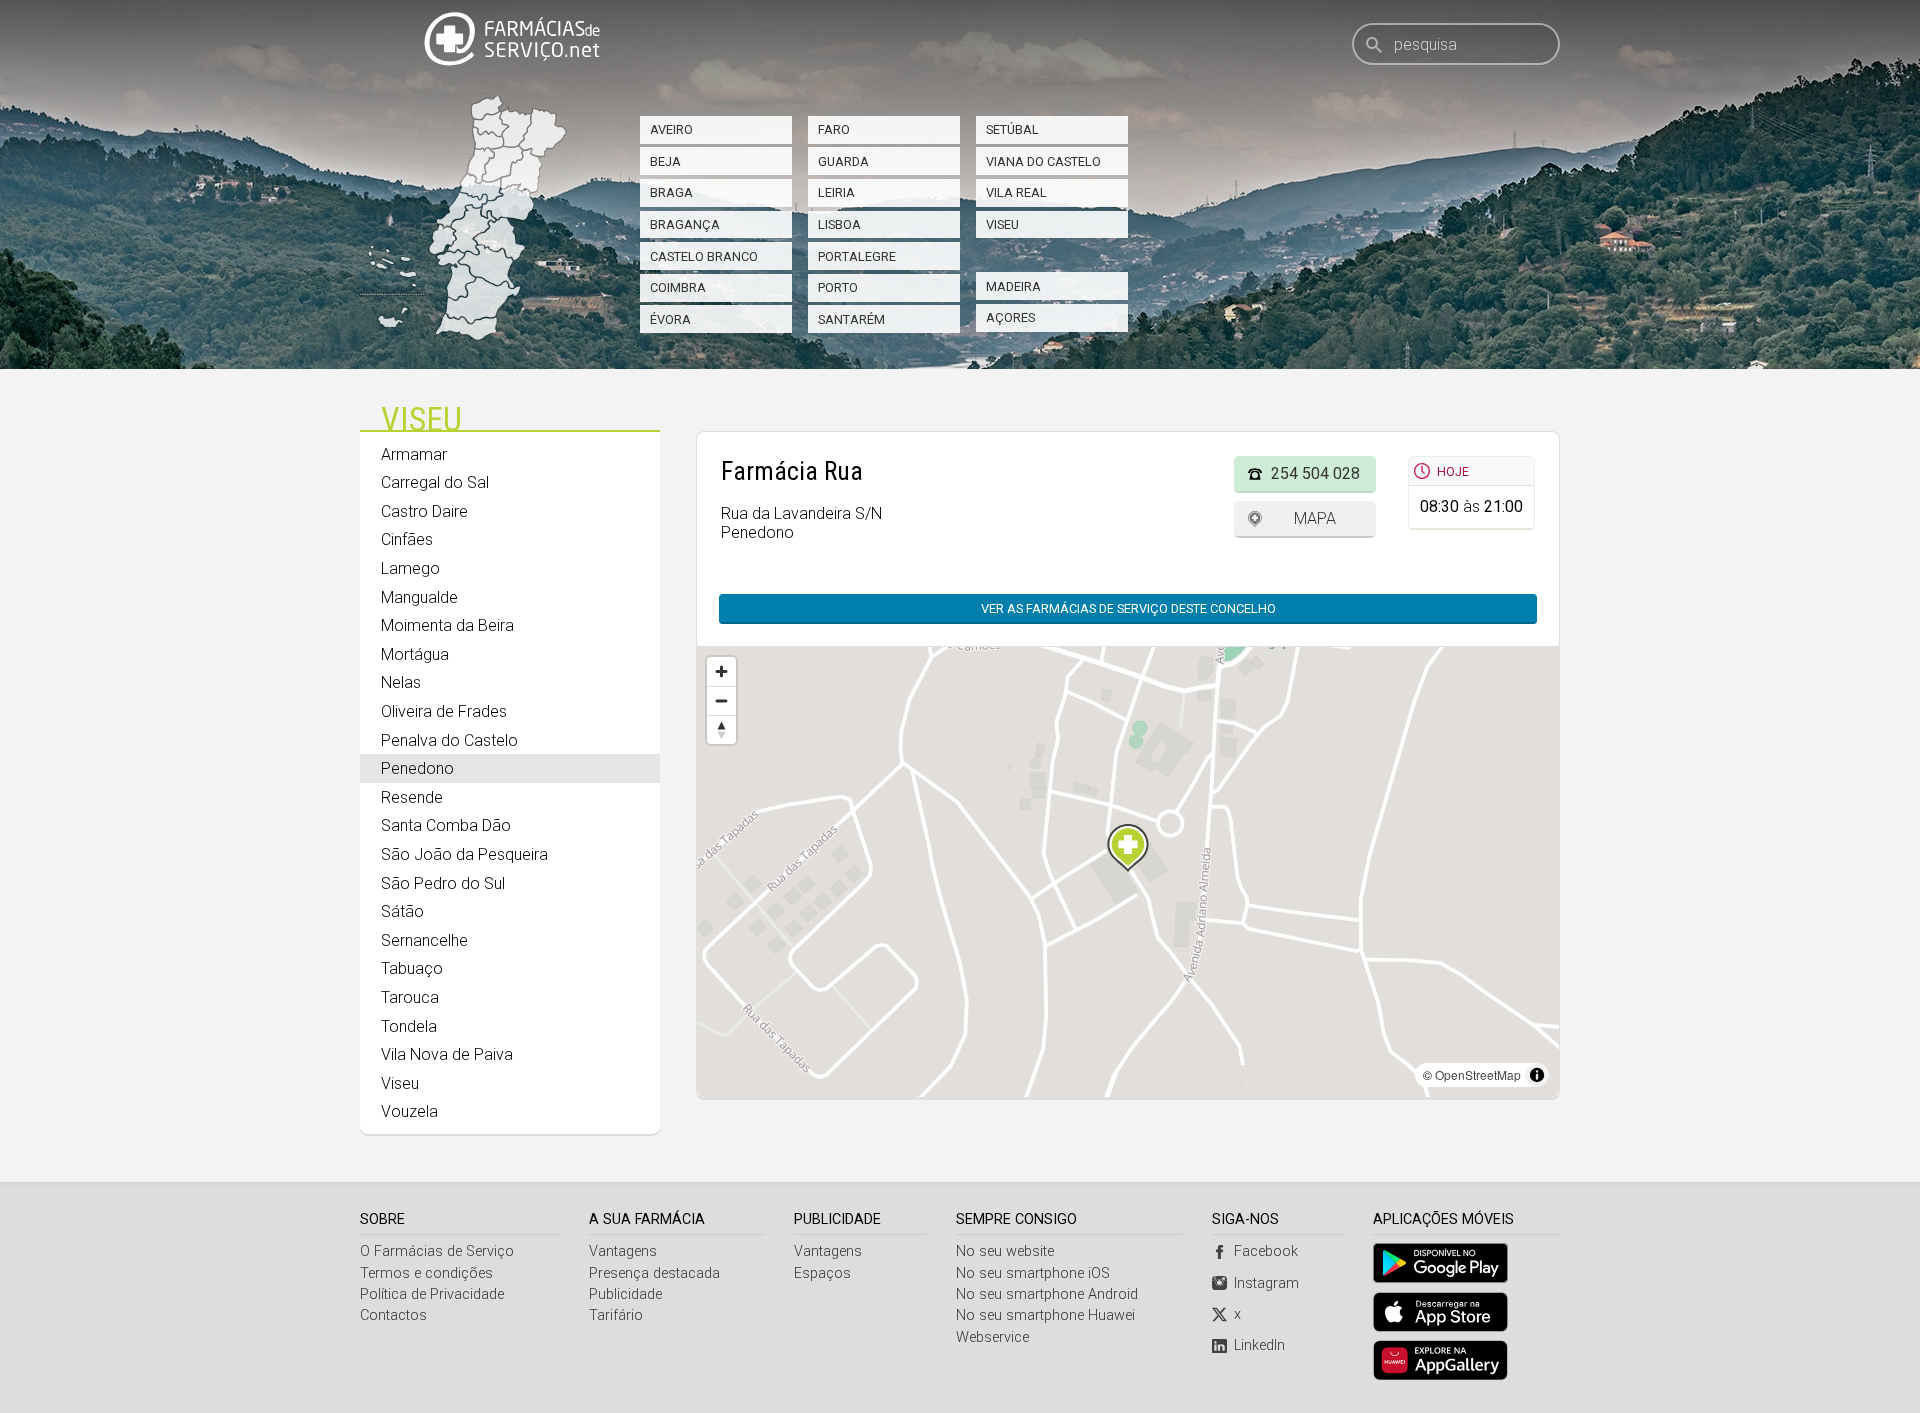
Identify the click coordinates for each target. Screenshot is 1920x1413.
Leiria (836, 192)
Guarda (843, 161)
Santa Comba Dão (446, 825)
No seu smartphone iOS (1033, 1273)
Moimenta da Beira (447, 625)
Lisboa (839, 224)
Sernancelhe (424, 940)
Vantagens (623, 1251)
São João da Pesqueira (464, 854)
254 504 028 (1315, 473)
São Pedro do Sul (443, 883)
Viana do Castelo (1043, 161)
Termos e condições (426, 1273)
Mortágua (415, 654)
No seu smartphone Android (1047, 1294)
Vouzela (409, 1111)
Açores (1010, 317)
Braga (671, 192)
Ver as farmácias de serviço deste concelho (1128, 608)
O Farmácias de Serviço (437, 1251)
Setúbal (1012, 129)
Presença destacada (654, 1273)
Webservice (992, 1337)
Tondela (409, 1026)
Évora (670, 319)
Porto (838, 287)
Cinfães (407, 539)
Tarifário (616, 1315)
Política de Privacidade (432, 1294)
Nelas (401, 682)
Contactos (393, 1315)
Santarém (851, 319)
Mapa (1315, 518)
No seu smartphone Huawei (1045, 1315)
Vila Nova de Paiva (447, 1054)
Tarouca (410, 997)
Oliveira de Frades (444, 711)
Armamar (414, 454)
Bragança (685, 224)
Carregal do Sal (435, 482)
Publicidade (625, 1294)
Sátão (402, 911)
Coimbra (678, 287)
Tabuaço (412, 968)
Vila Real (1016, 192)
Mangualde (419, 597)
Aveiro (671, 129)
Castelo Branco (704, 256)
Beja (665, 161)
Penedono (417, 768)
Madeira (1013, 286)
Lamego (410, 568)
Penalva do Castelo (449, 740)
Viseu (1002, 224)
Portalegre (857, 256)
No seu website (1005, 1251)
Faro (834, 129)
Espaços (822, 1273)
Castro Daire (424, 511)
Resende (412, 797)
